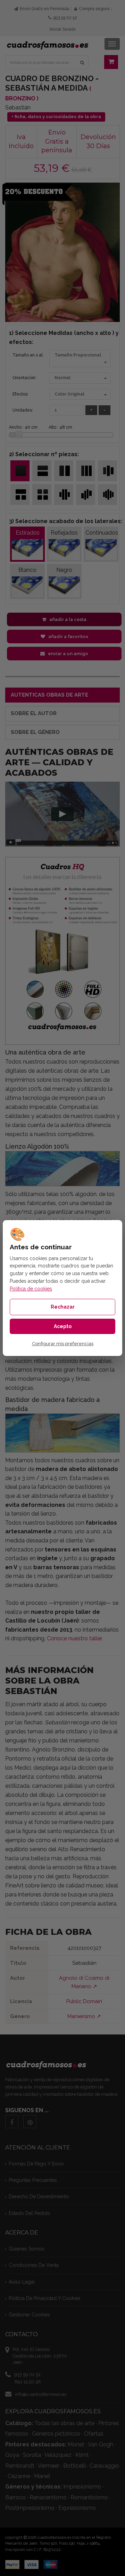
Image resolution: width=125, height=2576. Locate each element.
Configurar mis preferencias (63, 1344)
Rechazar (63, 1307)
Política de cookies (31, 1289)
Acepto (63, 1326)
